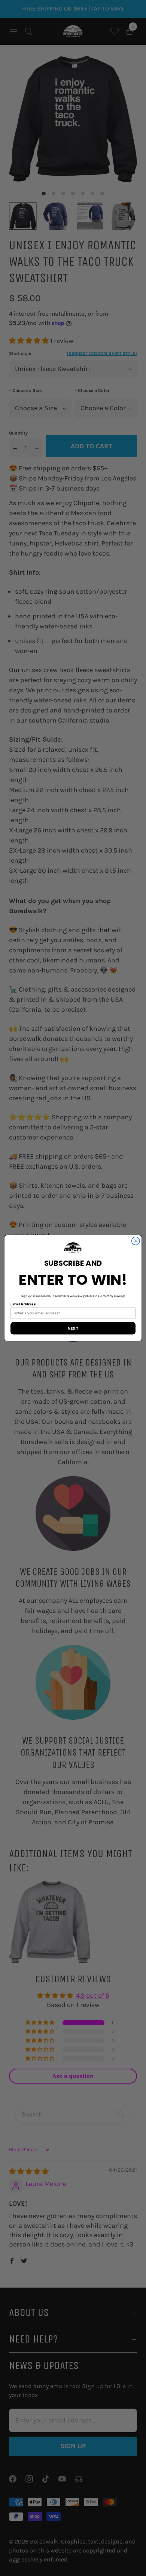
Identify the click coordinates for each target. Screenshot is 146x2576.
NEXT (73, 1328)
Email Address (23, 1304)
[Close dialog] (136, 1241)
